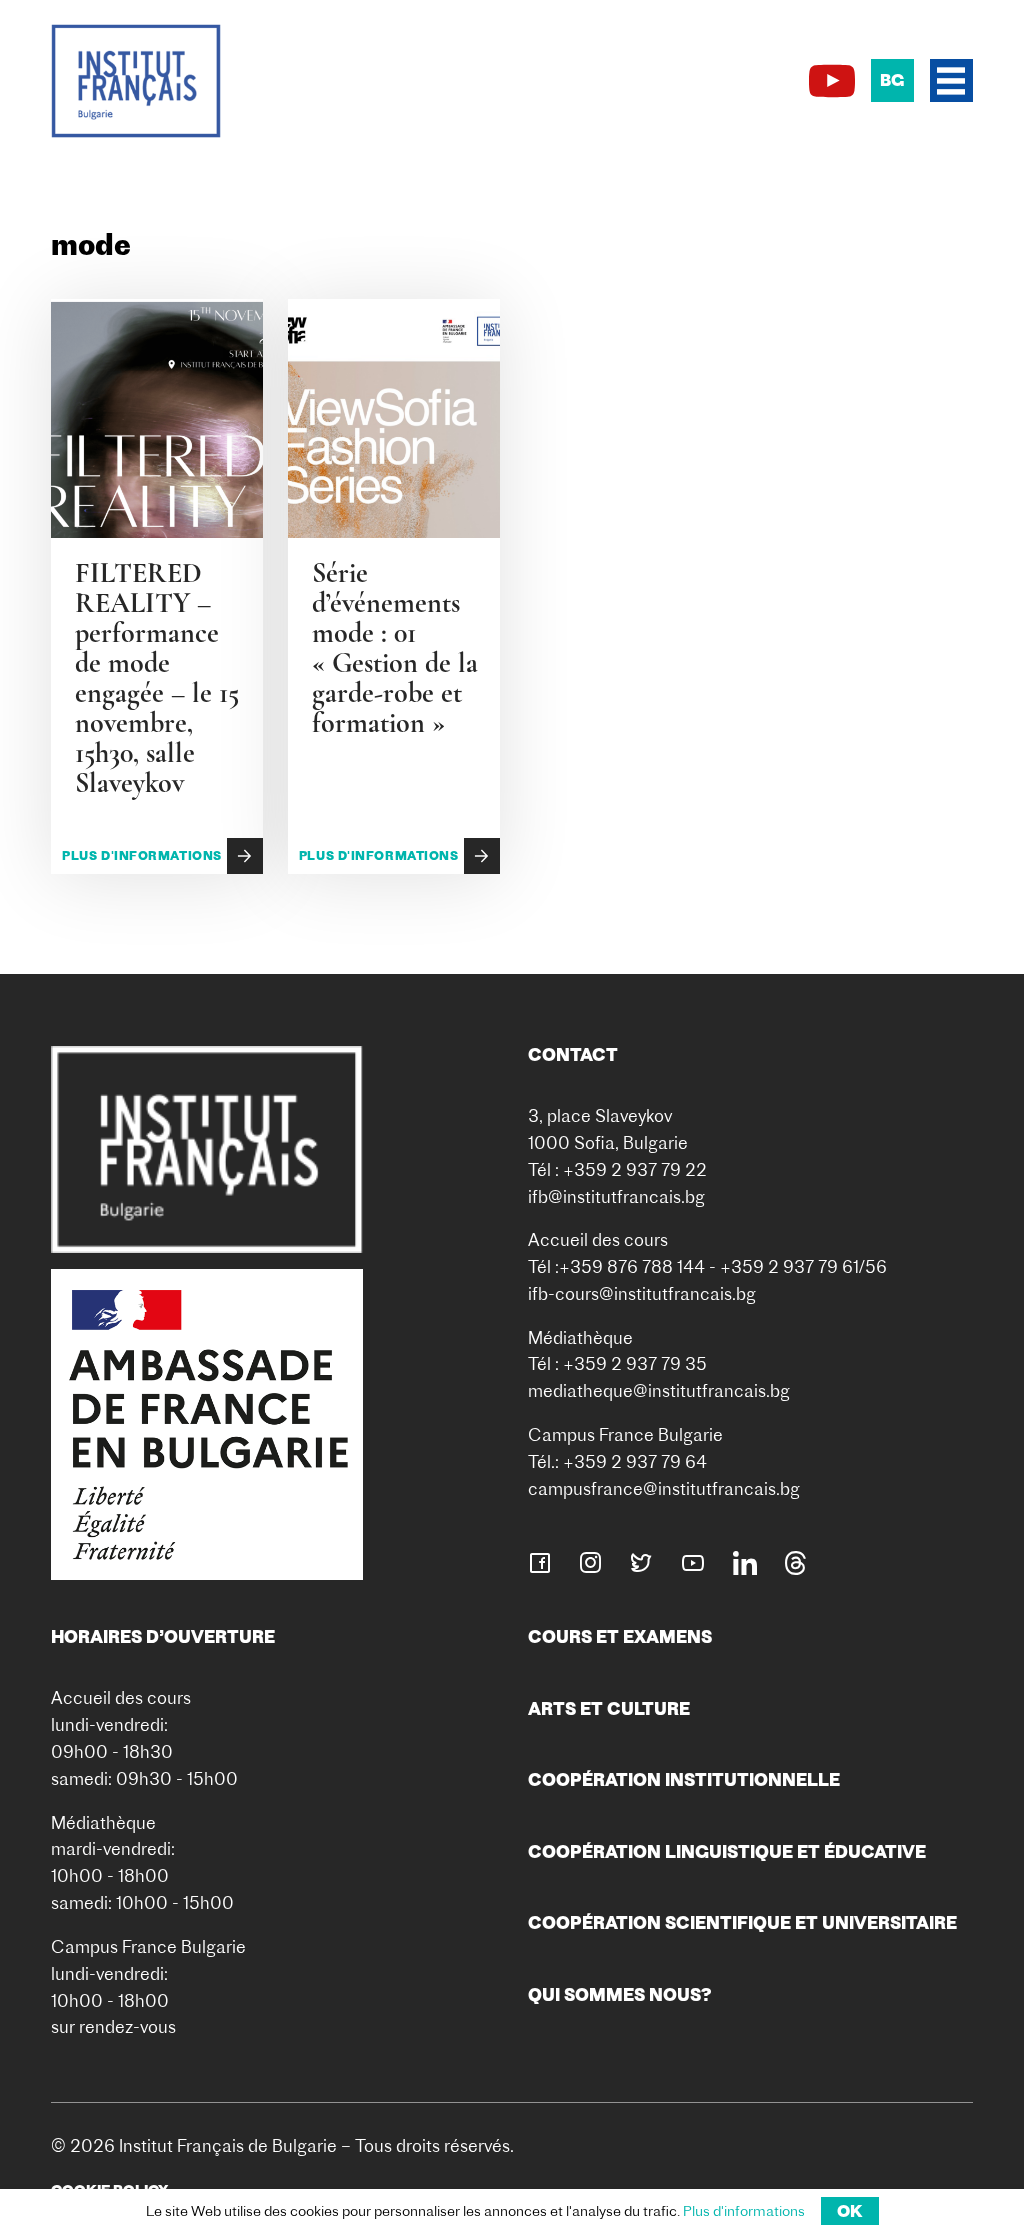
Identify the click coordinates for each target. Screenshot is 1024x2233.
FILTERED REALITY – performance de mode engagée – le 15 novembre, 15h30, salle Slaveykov (157, 678)
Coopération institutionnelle (684, 1779)
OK (850, 2211)
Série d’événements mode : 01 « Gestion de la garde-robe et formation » (395, 648)
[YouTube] (832, 81)
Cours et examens (620, 1636)
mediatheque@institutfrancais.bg (659, 1390)
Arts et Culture (609, 1708)
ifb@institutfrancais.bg (616, 1196)
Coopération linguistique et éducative (727, 1851)
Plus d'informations (142, 855)
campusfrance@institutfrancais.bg (664, 1488)
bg (892, 80)
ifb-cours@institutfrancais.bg (642, 1293)
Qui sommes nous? (620, 1994)
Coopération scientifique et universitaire (742, 1922)
